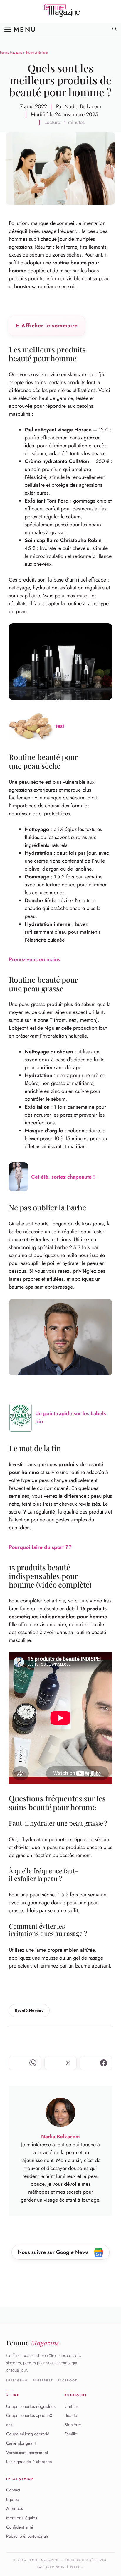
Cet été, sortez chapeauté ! (63, 1177)
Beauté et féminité (37, 53)
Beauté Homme (29, 2010)
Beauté (71, 2415)
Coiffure (72, 2406)
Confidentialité (20, 2527)
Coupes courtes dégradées (31, 2406)
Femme (33, 2343)
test (60, 726)
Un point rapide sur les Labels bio (71, 1417)
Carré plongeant (21, 2443)
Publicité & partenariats (27, 2536)
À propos (15, 2508)
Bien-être (73, 2425)
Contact (13, 2490)
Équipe (13, 2499)
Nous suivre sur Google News (54, 2252)
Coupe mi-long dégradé (28, 2434)
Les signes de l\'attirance (29, 2462)
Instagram (17, 2381)
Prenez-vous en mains (35, 959)
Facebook (68, 2381)
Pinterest (43, 2381)
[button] (115, 29)
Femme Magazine (11, 53)
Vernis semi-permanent (27, 2453)
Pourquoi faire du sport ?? (40, 1547)
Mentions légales (22, 2518)
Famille (71, 2434)
